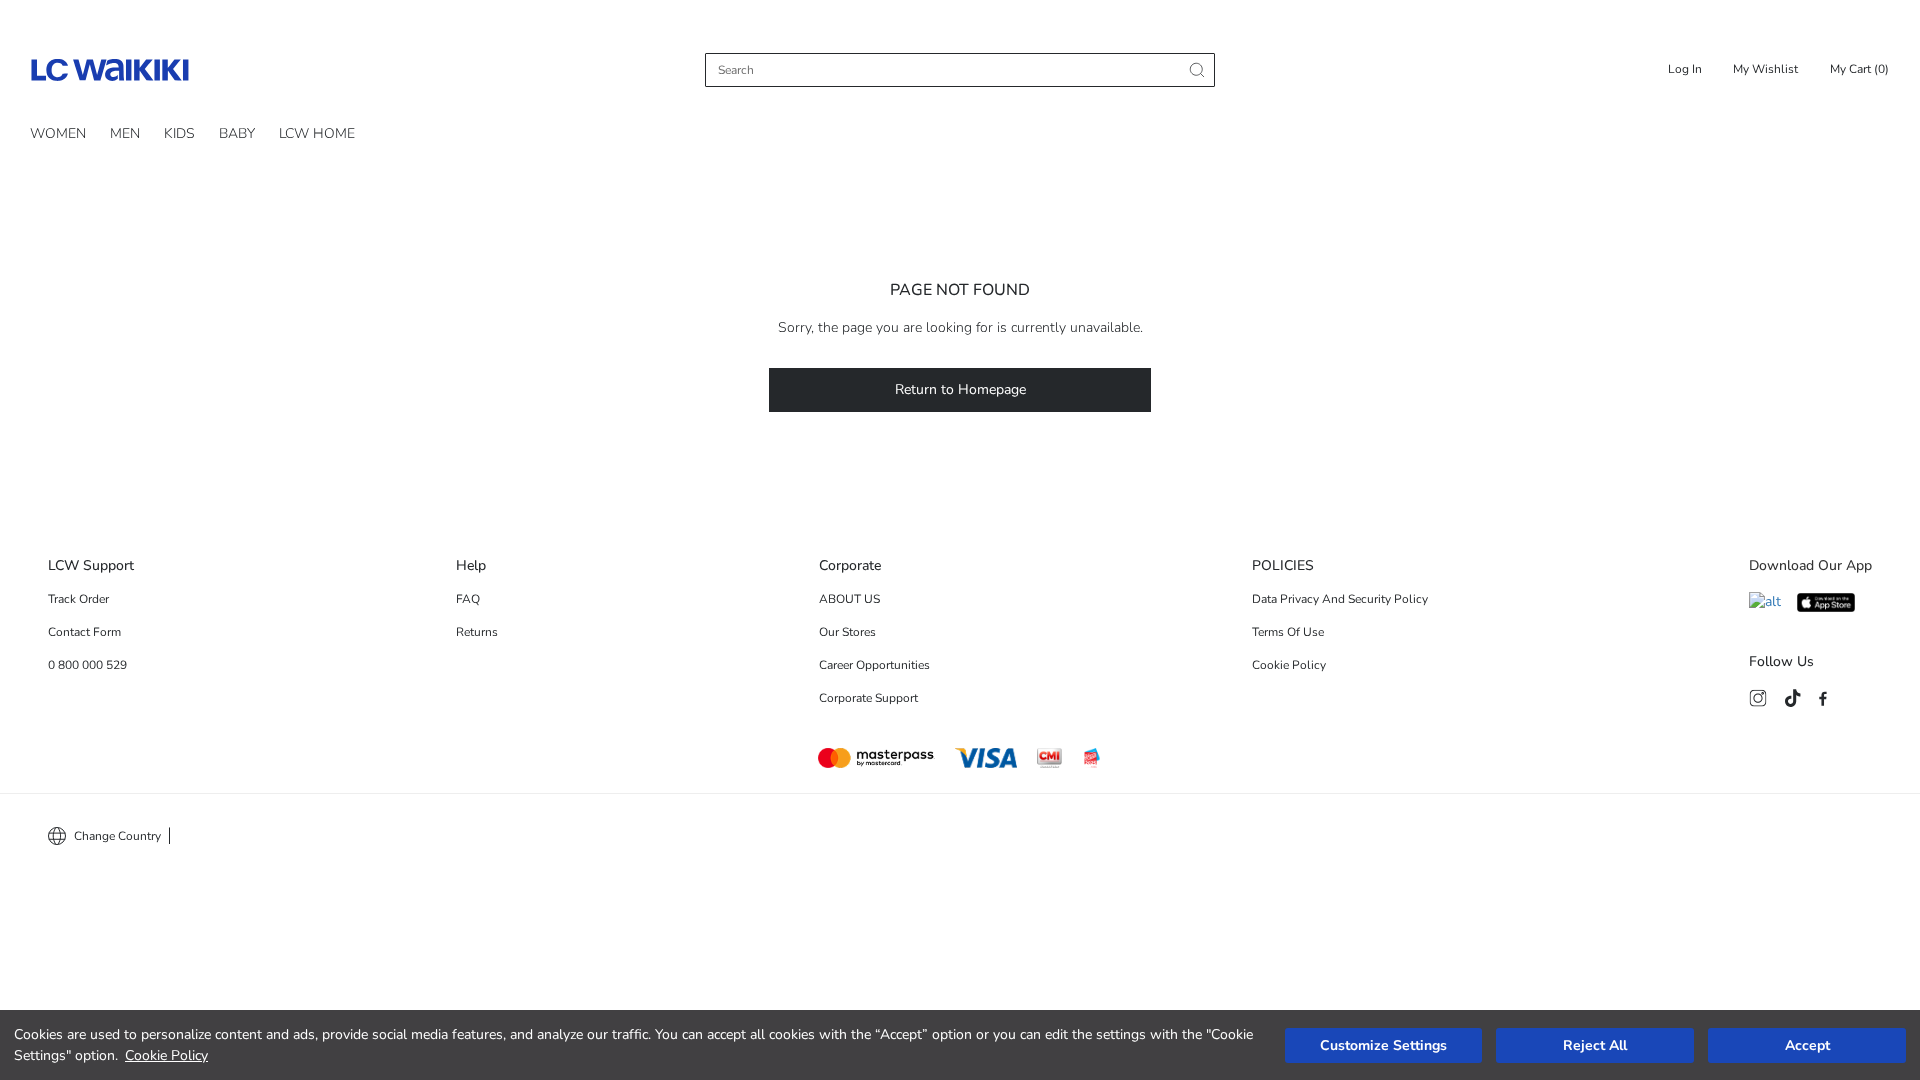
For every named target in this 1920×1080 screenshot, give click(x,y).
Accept (1807, 1045)
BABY (237, 133)
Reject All (1595, 1045)
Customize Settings (1383, 1045)
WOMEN (58, 133)
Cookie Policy (166, 1055)
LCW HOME (317, 133)
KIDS (179, 133)
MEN (125, 133)
